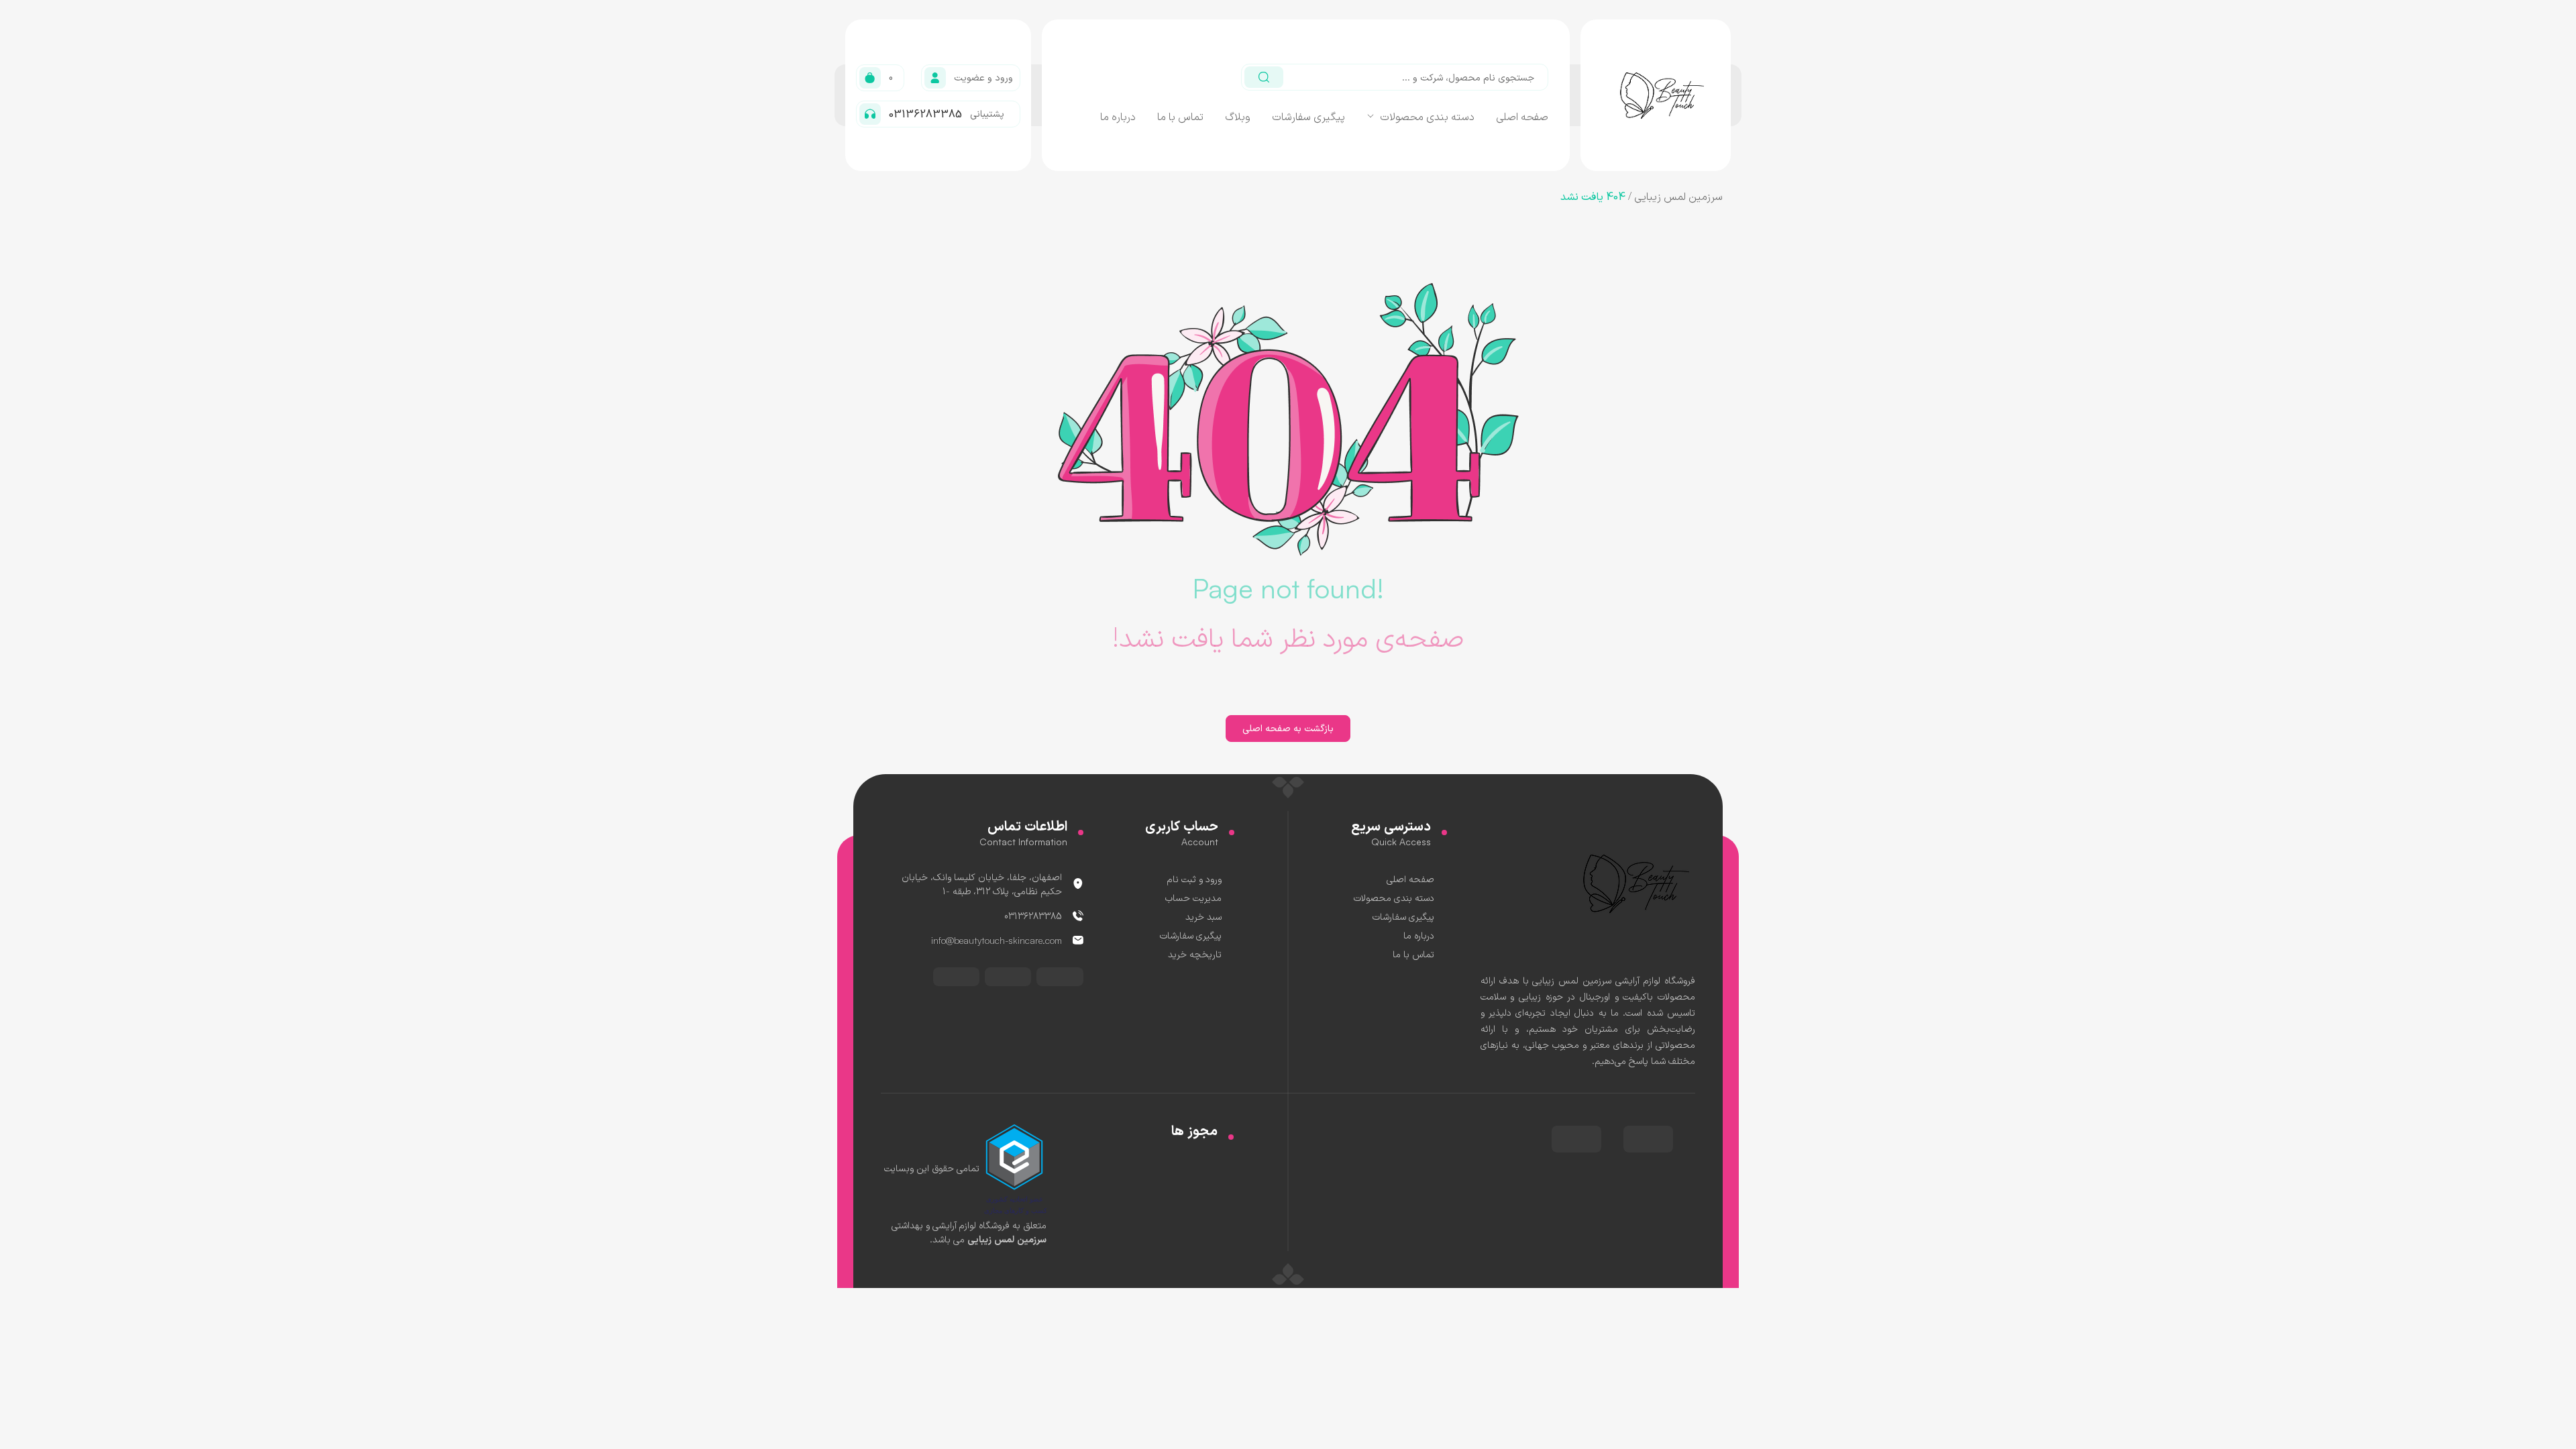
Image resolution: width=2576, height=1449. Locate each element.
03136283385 (1033, 915)
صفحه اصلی (1522, 116)
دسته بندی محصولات (1427, 116)
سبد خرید (1203, 916)
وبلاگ (1238, 116)
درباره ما (1118, 116)
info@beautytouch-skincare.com (997, 940)
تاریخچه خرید (1195, 954)
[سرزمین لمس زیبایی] (1628, 882)
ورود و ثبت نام (1194, 878)
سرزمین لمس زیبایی (1678, 196)
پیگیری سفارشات (1308, 116)
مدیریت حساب (1193, 897)
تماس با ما (1180, 116)
